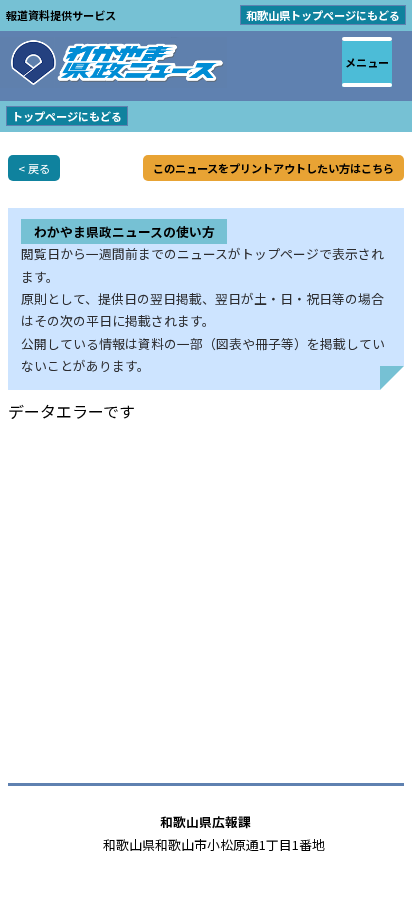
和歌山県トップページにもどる (323, 15)
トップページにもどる (67, 116)
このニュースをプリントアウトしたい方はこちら (273, 168)
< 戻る (34, 168)
